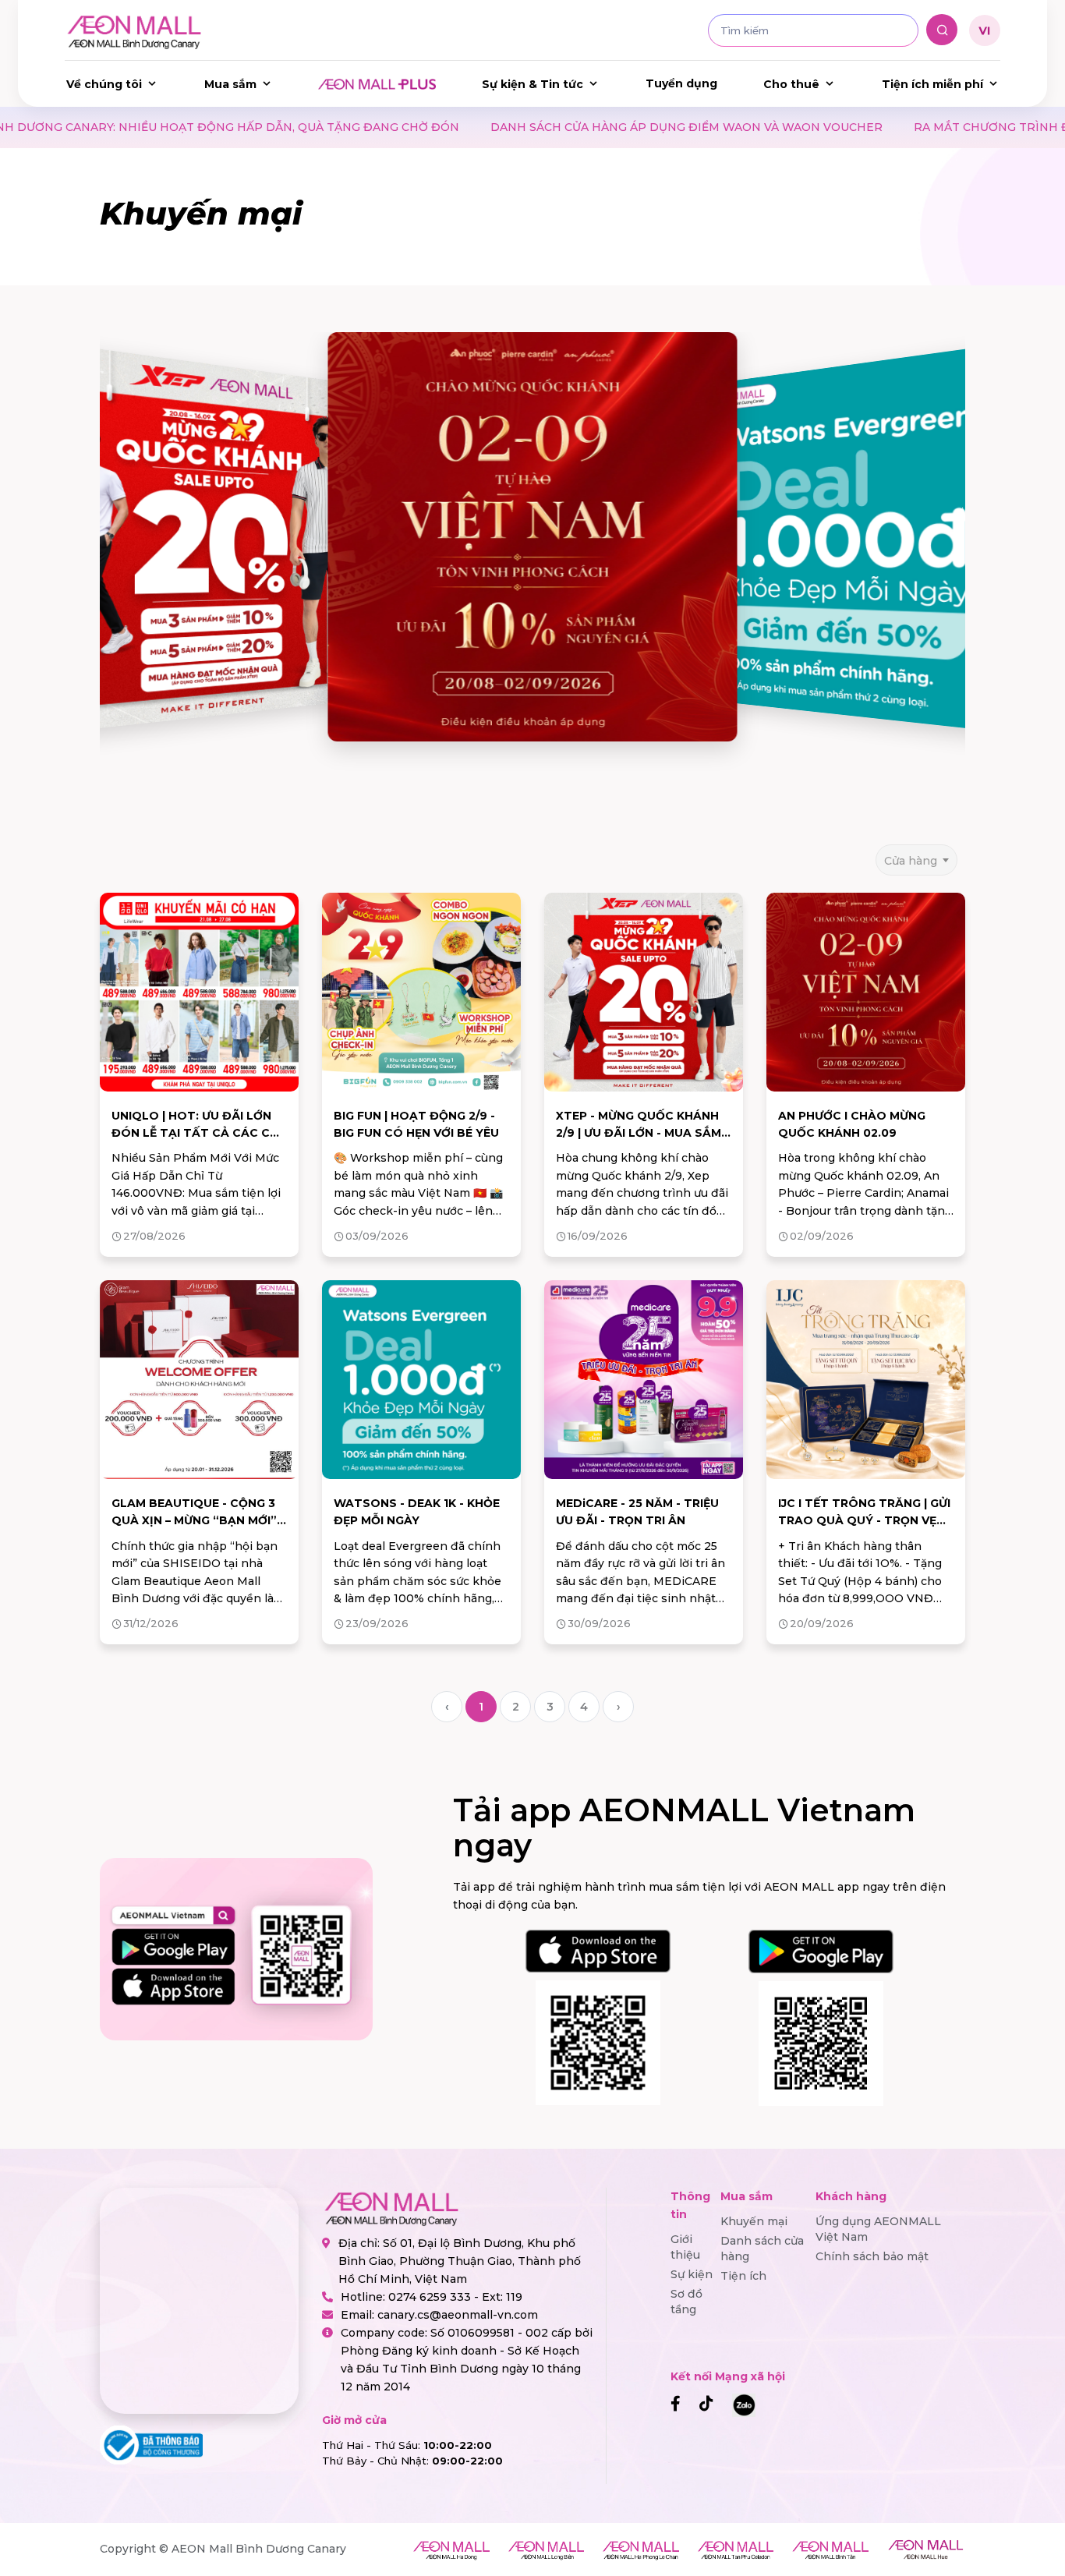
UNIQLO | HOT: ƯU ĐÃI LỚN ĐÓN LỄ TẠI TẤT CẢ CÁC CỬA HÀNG (199, 1133)
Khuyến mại (754, 2221)
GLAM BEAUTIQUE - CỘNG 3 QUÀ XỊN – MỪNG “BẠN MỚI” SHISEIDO (194, 1521)
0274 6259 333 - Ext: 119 (455, 2297)
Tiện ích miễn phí (932, 84)
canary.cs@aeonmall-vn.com (458, 2315)
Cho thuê (791, 84)
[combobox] (916, 855)
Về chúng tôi (104, 84)
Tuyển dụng (681, 83)
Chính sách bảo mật (872, 2256)
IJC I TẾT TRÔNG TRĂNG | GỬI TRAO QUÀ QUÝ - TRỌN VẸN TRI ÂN (864, 1521)
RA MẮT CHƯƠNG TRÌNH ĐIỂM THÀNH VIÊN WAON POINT (842, 127)
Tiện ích (743, 2276)
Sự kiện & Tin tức (532, 84)
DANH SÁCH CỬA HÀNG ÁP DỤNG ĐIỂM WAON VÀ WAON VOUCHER (445, 127)
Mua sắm (230, 84)
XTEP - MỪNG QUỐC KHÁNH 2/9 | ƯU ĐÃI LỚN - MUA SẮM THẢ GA (639, 1133)
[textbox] (916, 860)
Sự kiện (692, 2274)
